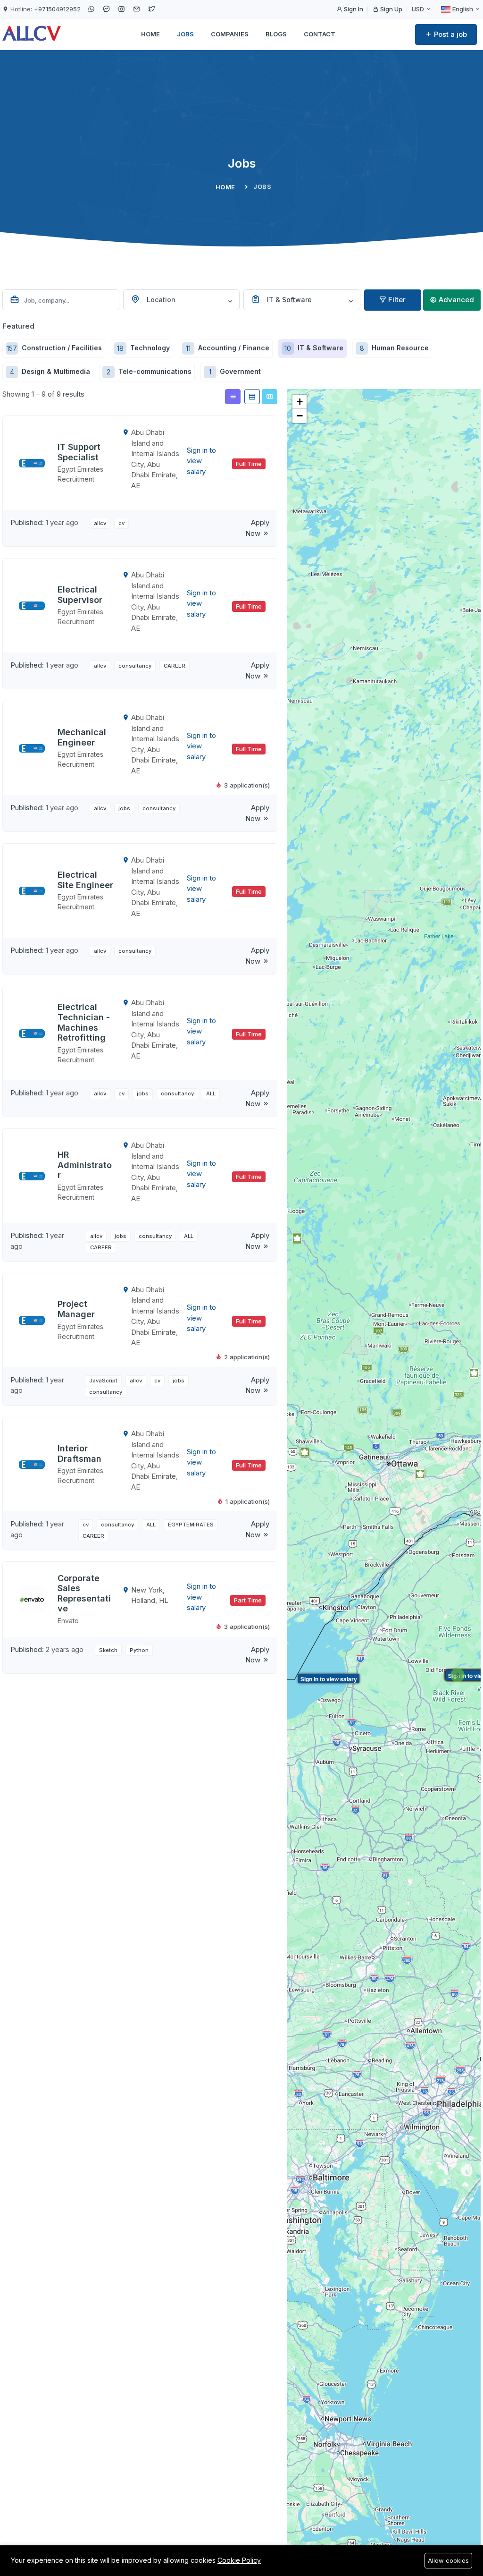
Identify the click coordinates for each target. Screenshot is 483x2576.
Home (150, 34)
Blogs (276, 34)
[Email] (136, 9)
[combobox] (182, 300)
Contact (320, 34)
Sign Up (391, 9)
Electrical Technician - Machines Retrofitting (84, 1022)
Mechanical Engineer (82, 737)
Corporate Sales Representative (84, 1593)
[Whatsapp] (91, 9)
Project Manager (76, 1309)
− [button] (300, 416)
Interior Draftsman (79, 1453)
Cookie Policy (239, 2560)
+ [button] (300, 402)
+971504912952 (57, 9)
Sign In (353, 9)
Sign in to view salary (329, 1679)
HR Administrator (85, 1165)
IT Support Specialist (79, 452)
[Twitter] (151, 9)
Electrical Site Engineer (85, 880)
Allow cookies (448, 2560)
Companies (230, 34)
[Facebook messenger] (106, 9)
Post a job (450, 34)
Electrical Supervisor (80, 595)
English (463, 9)
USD (419, 9)
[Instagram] (121, 9)
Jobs (185, 34)
